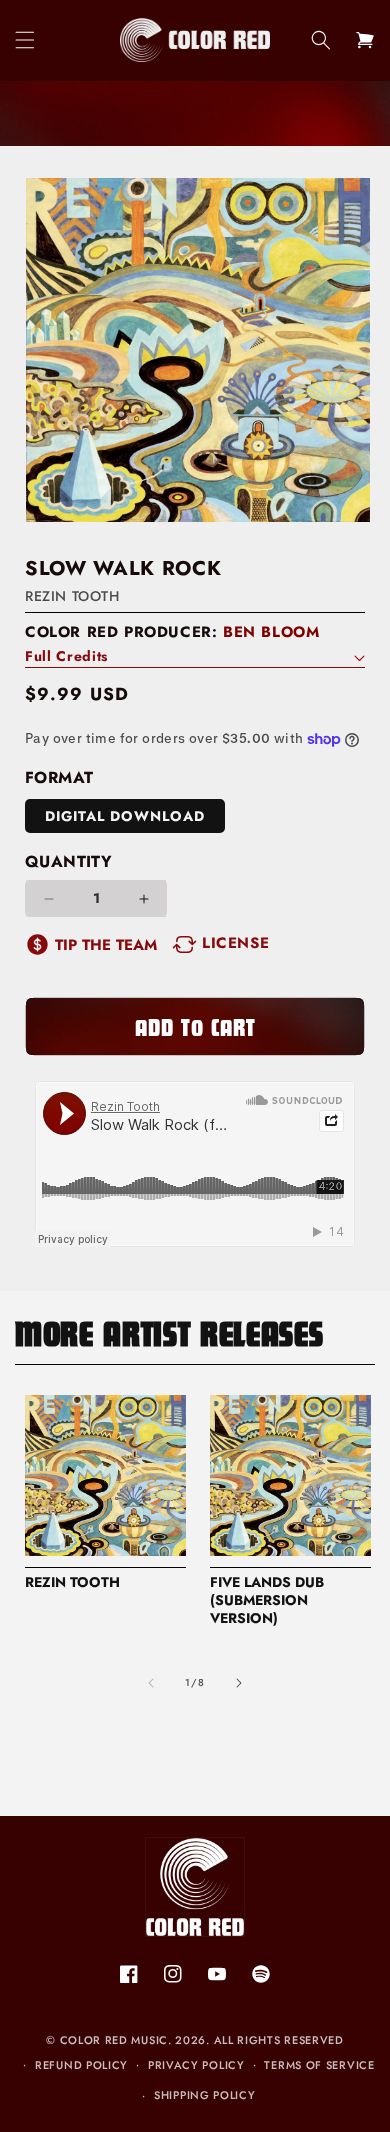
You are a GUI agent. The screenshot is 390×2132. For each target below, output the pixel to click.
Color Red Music (114, 2040)
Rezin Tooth (72, 596)
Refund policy (81, 2065)
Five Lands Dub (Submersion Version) (267, 1600)
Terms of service (319, 2065)
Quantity (68, 861)
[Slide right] (239, 1683)
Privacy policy (196, 2065)
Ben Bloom (271, 632)
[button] (25, 40)
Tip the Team (106, 945)
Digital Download (125, 816)
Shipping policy (205, 2095)
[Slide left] (151, 1683)
